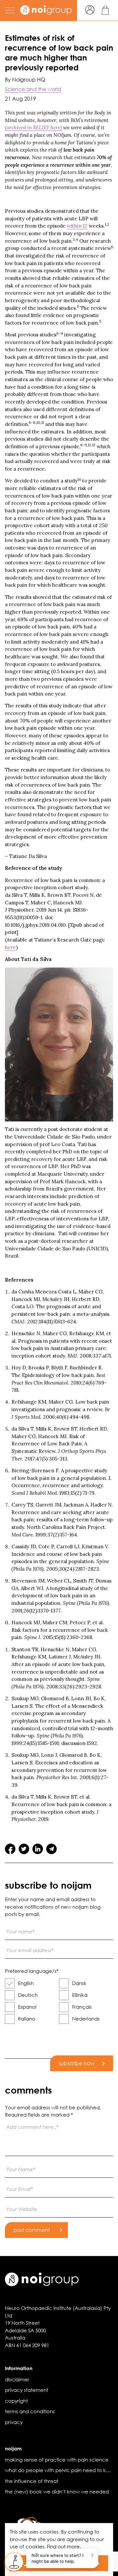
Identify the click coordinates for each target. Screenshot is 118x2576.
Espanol (27, 2007)
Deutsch (28, 1995)
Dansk (79, 1983)
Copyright (16, 2401)
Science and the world (33, 89)
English (26, 1983)
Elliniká (80, 1995)
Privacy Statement (27, 2390)
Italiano (27, 2019)
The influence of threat (32, 2481)
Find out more (63, 2546)
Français (82, 2007)
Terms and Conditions (30, 2411)
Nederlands (86, 2019)
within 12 (77, 226)
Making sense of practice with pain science (57, 2460)
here (10, 947)
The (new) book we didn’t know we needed (57, 2491)
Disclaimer (17, 2379)
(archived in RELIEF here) (33, 127)
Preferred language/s (32, 1971)
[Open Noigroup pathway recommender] (14, 2562)
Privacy (14, 2422)
